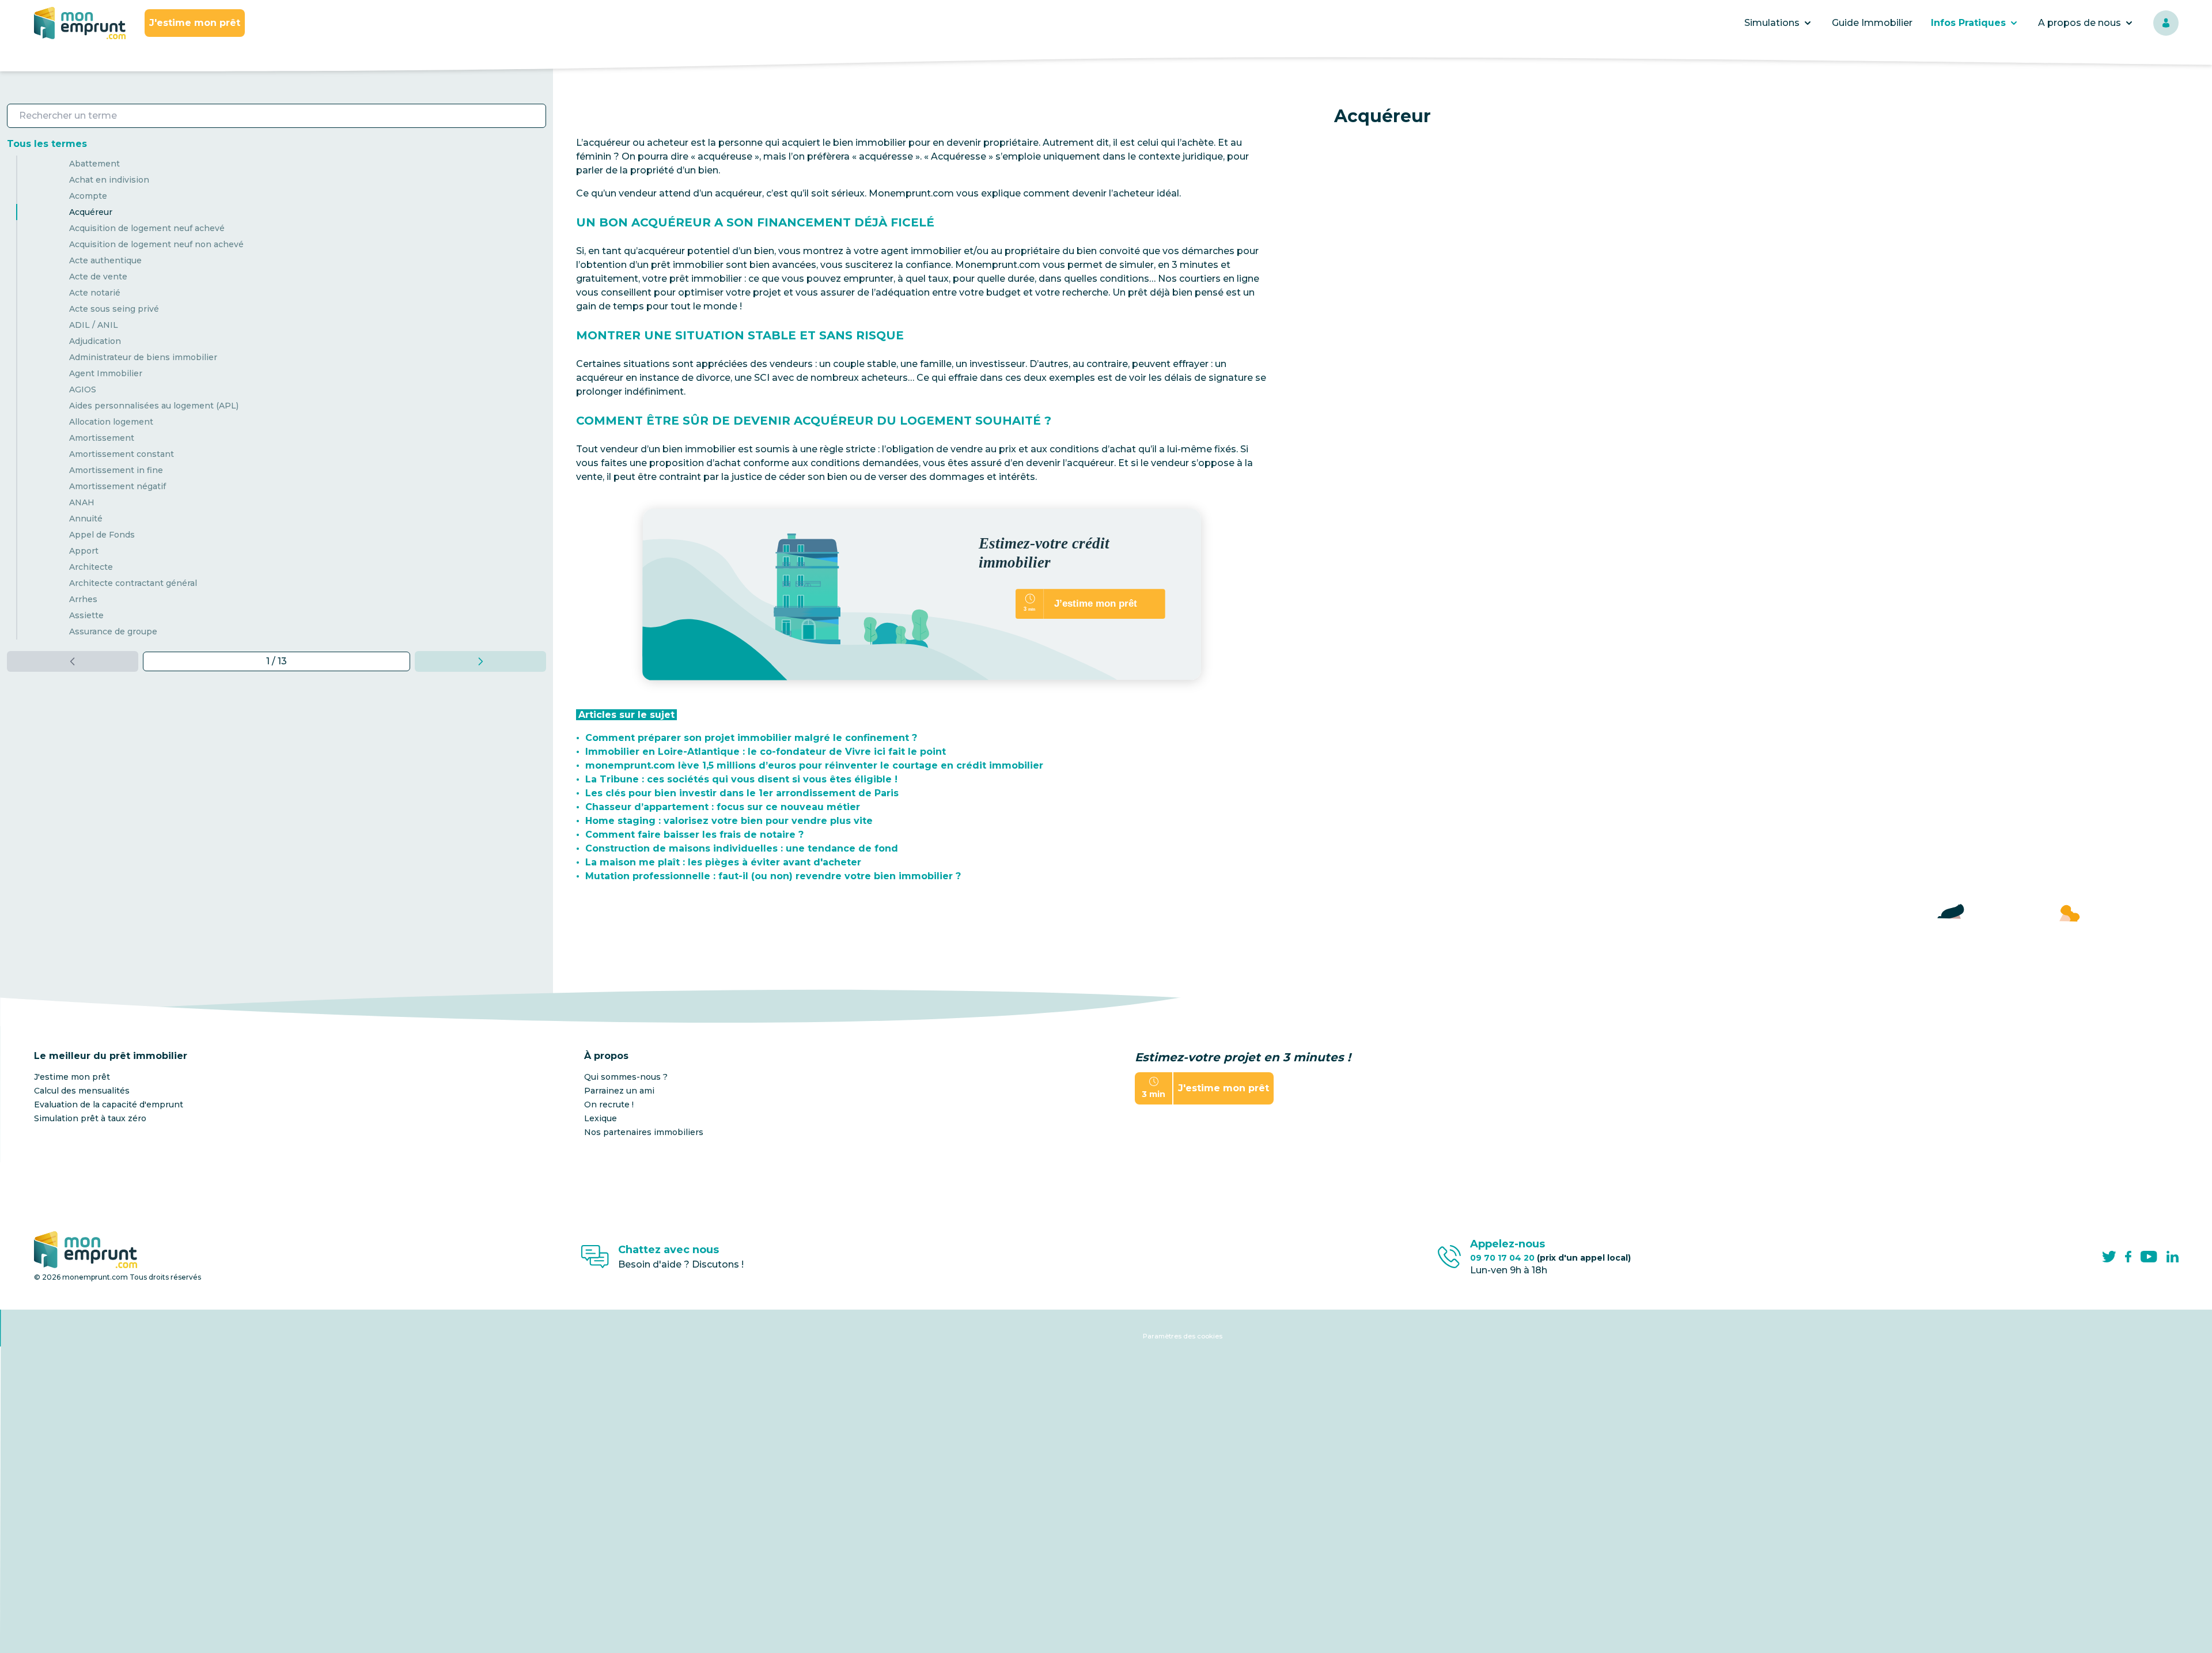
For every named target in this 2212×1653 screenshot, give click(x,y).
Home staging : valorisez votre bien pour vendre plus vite (729, 821)
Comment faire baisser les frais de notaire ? (694, 835)
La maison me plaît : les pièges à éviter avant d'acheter (723, 862)
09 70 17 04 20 (1550, 1258)
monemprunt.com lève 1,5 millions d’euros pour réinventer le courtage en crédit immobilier (814, 765)
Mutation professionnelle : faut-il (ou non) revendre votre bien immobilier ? (773, 876)
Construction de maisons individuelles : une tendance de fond (742, 848)
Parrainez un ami (619, 1091)
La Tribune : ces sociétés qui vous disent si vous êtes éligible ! (741, 779)
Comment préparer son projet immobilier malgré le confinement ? (751, 738)
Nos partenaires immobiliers (644, 1132)
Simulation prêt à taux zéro (90, 1118)
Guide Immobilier (1872, 23)
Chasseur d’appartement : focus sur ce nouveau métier (723, 807)
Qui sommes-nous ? (626, 1077)
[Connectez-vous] (2166, 23)
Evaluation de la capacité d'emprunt (109, 1104)
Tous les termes (47, 144)
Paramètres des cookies (1183, 1336)
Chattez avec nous (668, 1250)
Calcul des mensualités (82, 1091)
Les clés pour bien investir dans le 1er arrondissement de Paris (742, 793)
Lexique (601, 1118)
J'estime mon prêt (195, 23)
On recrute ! (609, 1104)
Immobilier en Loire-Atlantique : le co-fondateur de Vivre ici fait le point (766, 752)
